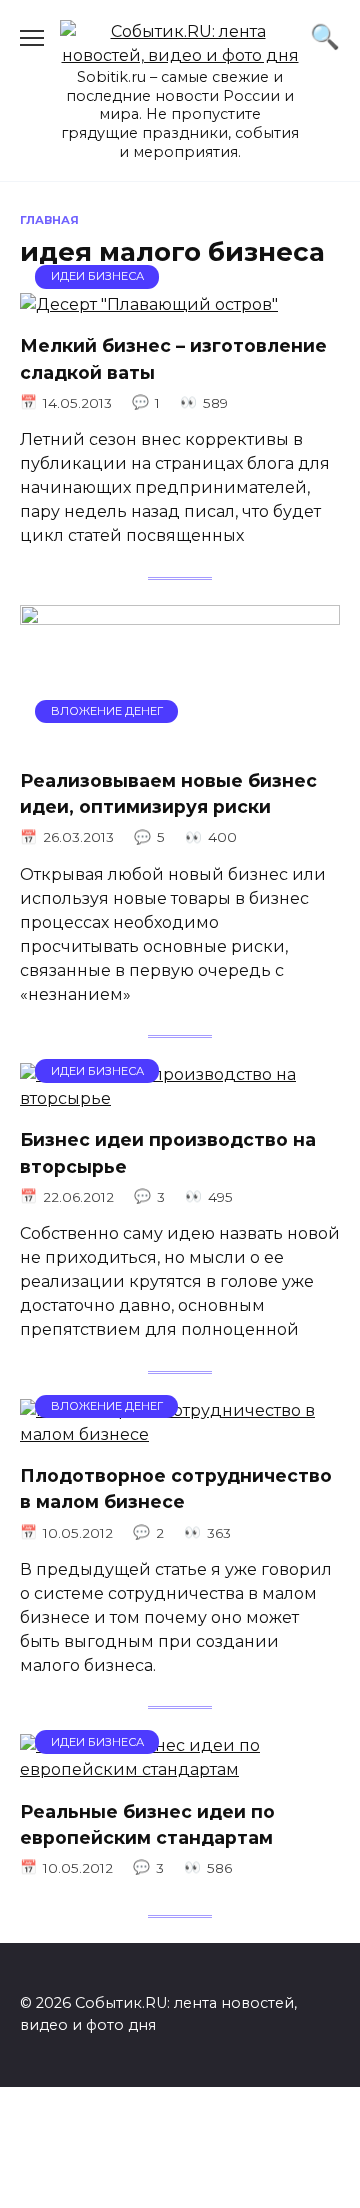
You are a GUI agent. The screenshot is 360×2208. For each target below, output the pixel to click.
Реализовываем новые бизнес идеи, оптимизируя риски (168, 793)
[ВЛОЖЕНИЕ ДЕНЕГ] (180, 739)
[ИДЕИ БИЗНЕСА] (149, 304)
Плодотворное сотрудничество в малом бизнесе (176, 1488)
